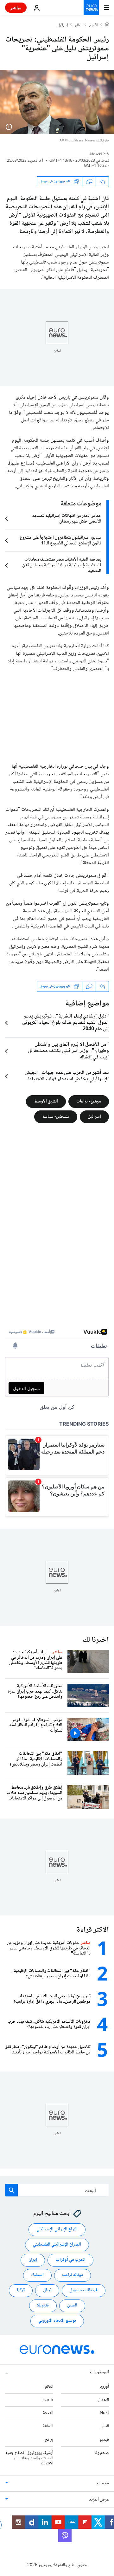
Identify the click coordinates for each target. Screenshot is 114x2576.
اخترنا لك (96, 1640)
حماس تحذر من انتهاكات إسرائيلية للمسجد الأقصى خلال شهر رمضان (67, 519)
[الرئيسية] (107, 25)
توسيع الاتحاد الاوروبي (57, 2321)
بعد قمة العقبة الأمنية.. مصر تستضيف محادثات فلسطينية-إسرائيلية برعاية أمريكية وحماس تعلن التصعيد (62, 565)
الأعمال (103, 2400)
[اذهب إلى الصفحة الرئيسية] (91, 8)
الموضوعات (99, 2372)
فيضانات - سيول (84, 2291)
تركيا (21, 2291)
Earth (48, 2400)
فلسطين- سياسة (56, 1116)
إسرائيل (63, 25)
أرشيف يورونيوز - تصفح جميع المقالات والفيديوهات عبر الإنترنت (29, 2458)
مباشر (16, 7)
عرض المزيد (99, 2500)
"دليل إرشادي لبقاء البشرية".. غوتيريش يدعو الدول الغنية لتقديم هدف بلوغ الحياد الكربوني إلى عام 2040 (66, 1023)
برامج (49, 2440)
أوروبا (104, 2387)
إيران (33, 2260)
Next (104, 2413)
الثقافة (48, 2427)
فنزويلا (43, 2306)
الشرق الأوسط (46, 1101)
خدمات (103, 2484)
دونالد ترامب (73, 2275)
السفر (105, 2427)
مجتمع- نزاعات (89, 1101)
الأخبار (94, 25)
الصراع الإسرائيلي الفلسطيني (57, 2245)
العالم (79, 25)
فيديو (104, 2440)
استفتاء (37, 2275)
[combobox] (57, 2190)
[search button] (11, 2190)
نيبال (47, 2291)
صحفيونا (102, 2453)
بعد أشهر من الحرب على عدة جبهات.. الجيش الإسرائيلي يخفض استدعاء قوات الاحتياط (67, 1076)
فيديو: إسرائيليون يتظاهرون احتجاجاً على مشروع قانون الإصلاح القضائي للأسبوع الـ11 (60, 541)
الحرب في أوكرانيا (70, 2260)
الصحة (48, 2413)
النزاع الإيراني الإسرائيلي (57, 2230)
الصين (72, 2306)
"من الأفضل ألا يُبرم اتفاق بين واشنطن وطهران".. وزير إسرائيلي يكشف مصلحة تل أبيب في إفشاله (68, 1051)
